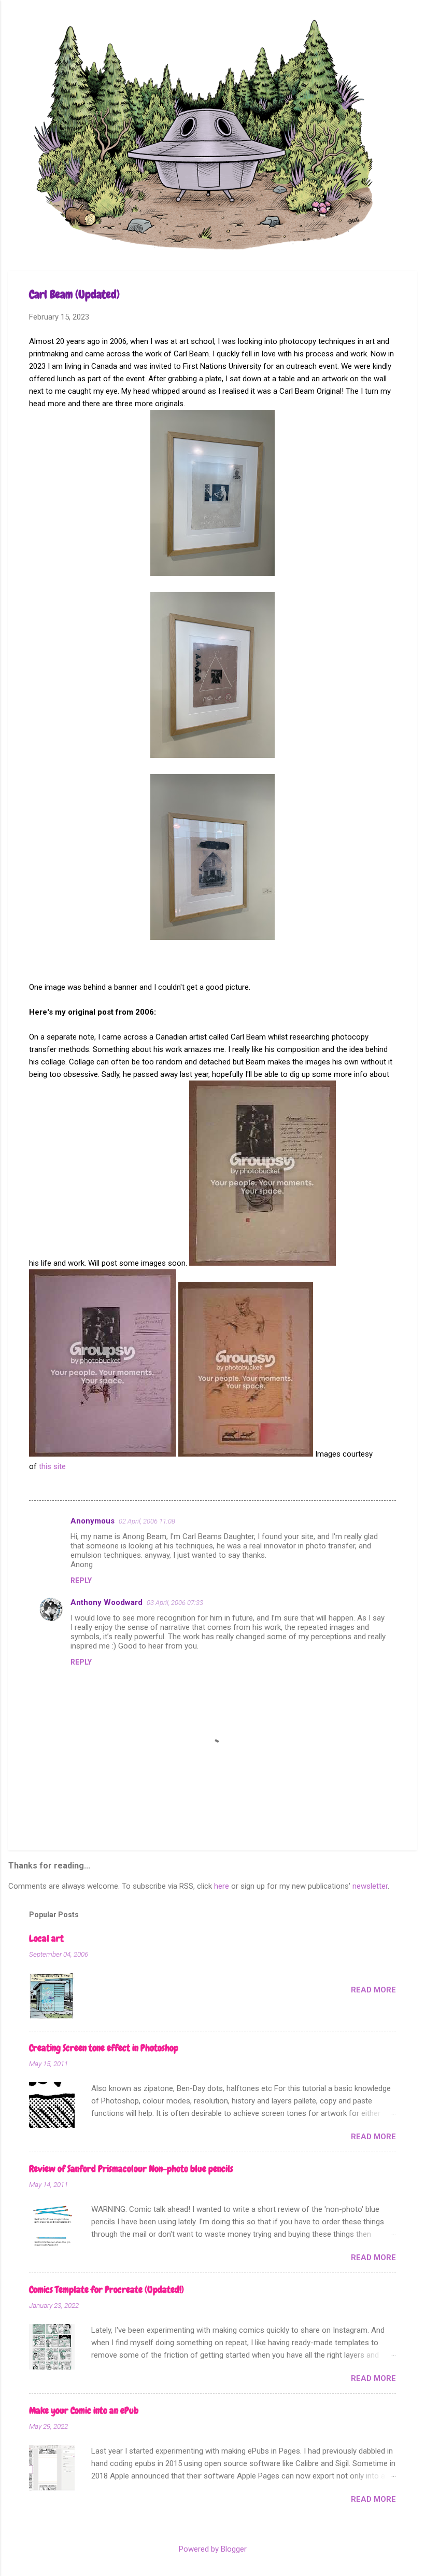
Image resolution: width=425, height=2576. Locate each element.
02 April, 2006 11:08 (147, 1521)
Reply (81, 1581)
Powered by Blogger (213, 2549)
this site (52, 1466)
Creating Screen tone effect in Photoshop (104, 2048)
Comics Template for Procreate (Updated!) (107, 2289)
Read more (373, 1990)
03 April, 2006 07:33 (175, 1603)
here (222, 1886)
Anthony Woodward (107, 1602)
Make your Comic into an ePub (84, 2410)
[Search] (410, 28)
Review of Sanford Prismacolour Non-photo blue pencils (131, 2169)
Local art (46, 1938)
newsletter (370, 1886)
